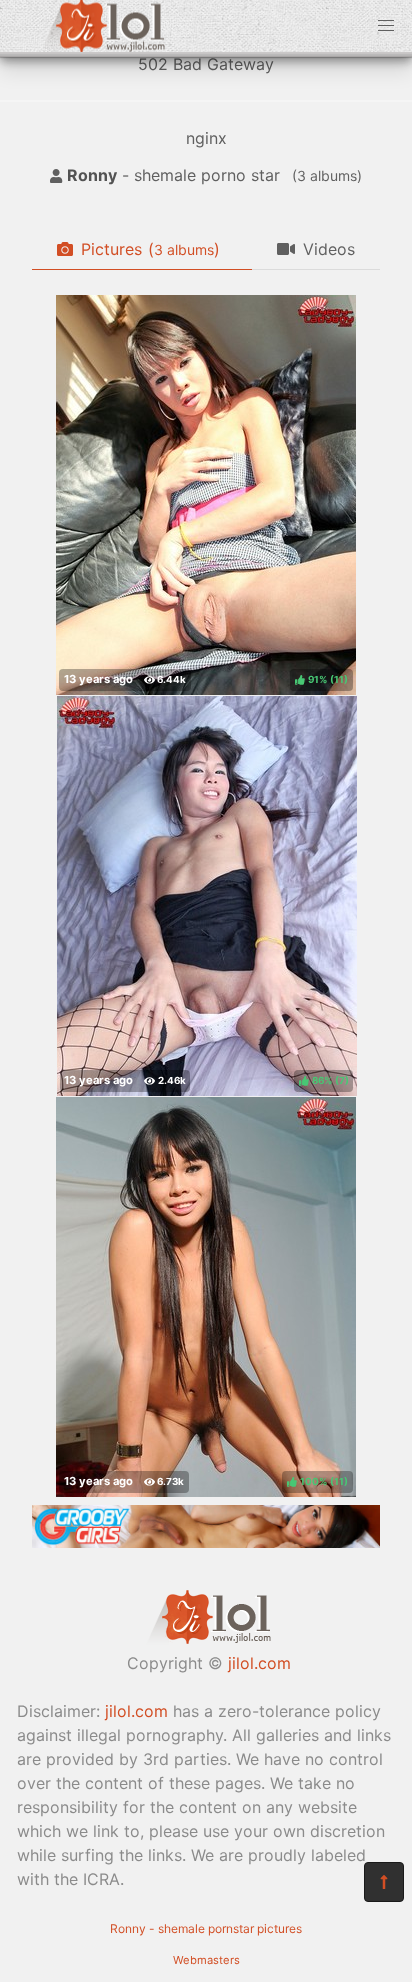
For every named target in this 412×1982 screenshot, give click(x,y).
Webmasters (206, 1960)
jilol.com (259, 1663)
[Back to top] (384, 1882)
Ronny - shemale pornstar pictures (206, 1928)
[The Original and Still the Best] (206, 1542)
